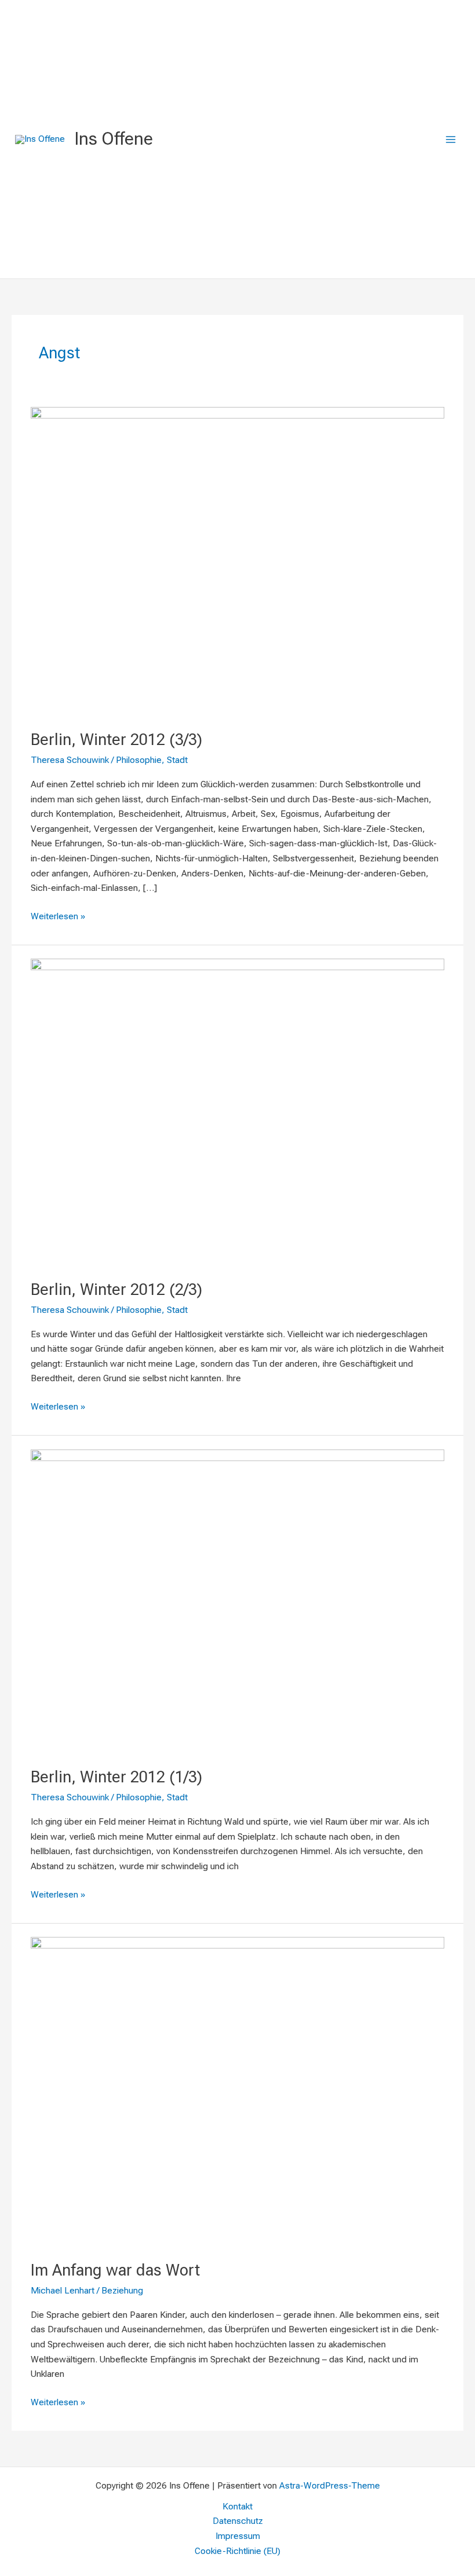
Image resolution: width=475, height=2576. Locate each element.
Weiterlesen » (58, 915)
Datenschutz (238, 2521)
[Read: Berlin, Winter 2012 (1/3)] (237, 1601)
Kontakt (237, 2507)
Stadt (177, 760)
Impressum (238, 2536)
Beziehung (122, 2291)
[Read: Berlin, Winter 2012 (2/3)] (237, 1112)
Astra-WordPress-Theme (330, 2486)
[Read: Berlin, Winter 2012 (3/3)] (237, 561)
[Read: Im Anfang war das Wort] (237, 2091)
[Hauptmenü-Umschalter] (451, 139)
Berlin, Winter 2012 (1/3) (116, 1777)
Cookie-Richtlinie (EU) (237, 2551)
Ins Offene (114, 139)
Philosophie (139, 760)
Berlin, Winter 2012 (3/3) (116, 740)
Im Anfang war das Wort (115, 2270)
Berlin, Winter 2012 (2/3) (116, 1290)
